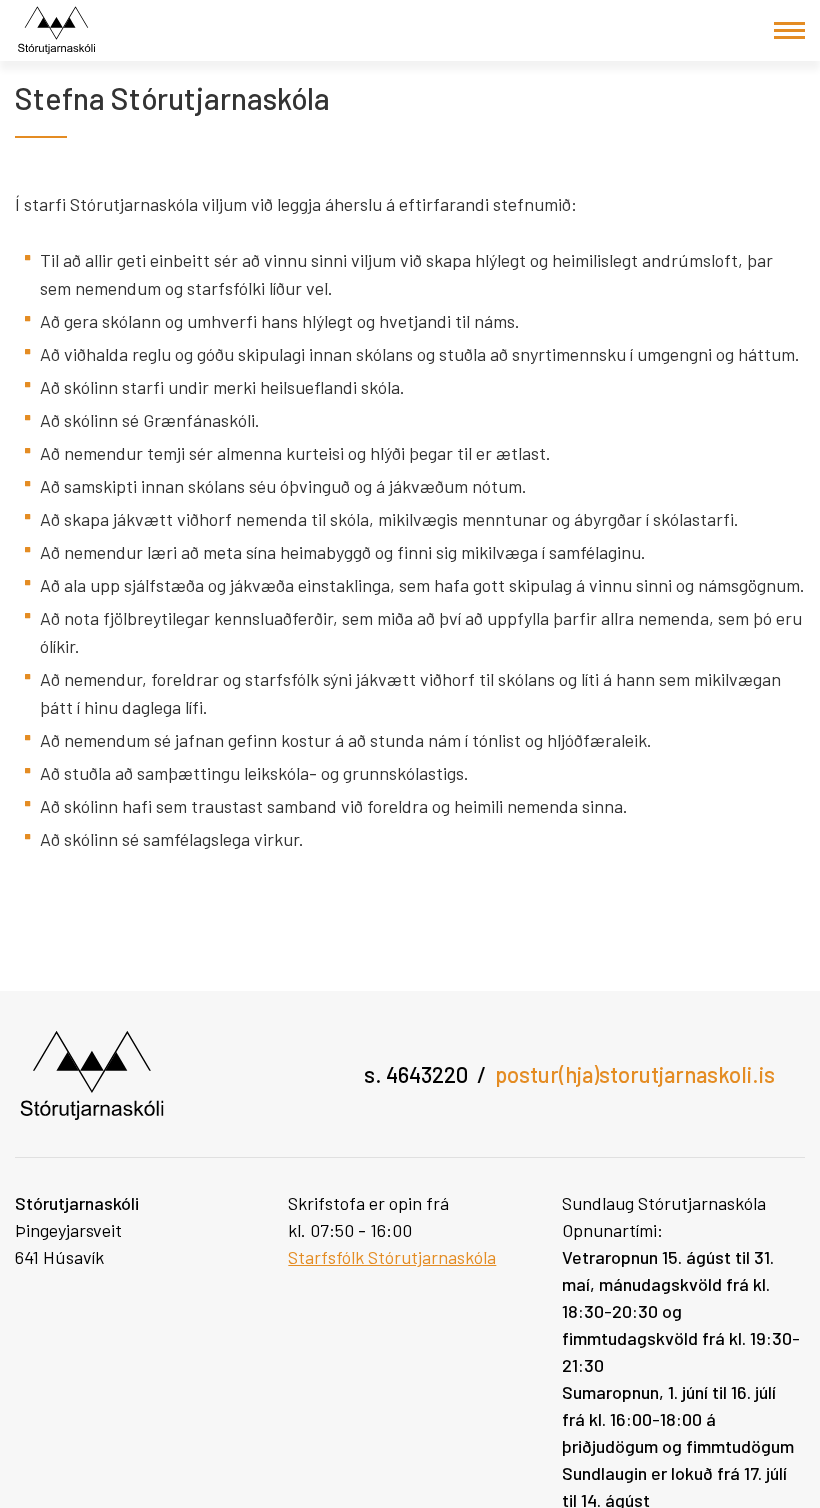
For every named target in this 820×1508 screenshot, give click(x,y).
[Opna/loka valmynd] (789, 30)
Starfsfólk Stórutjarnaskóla (392, 1257)
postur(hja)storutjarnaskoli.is (635, 1074)
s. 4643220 (416, 1074)
